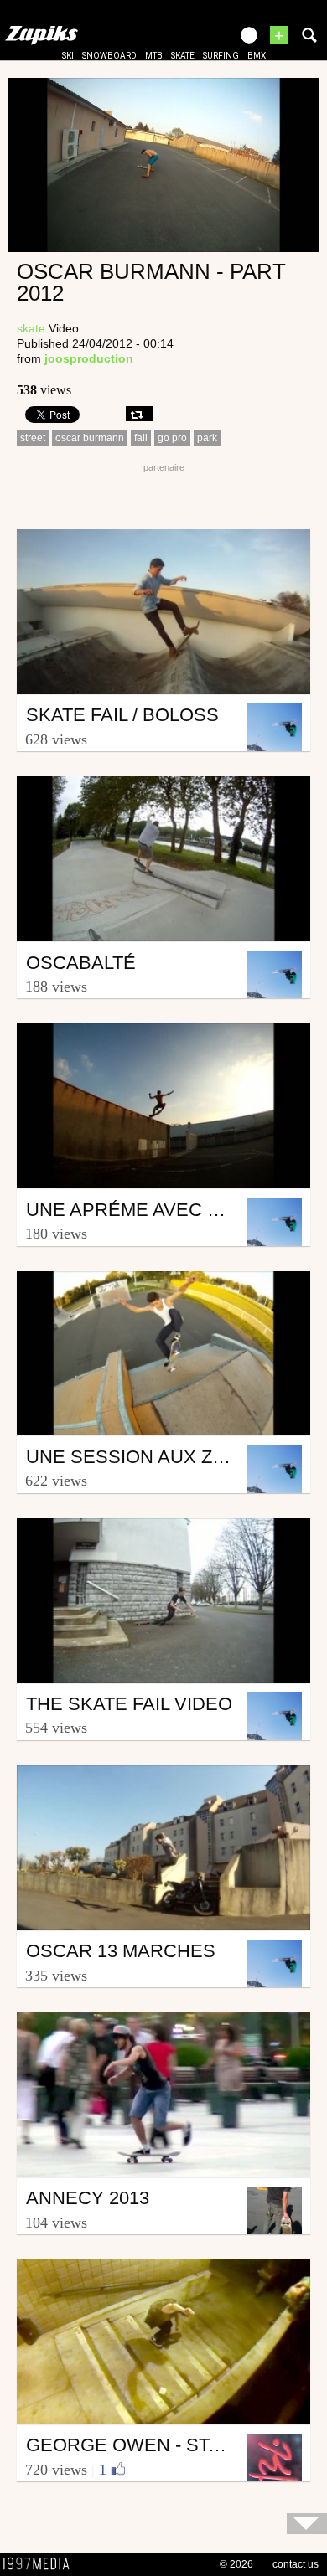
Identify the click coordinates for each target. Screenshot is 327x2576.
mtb (154, 56)
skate (183, 56)
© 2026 (236, 2564)
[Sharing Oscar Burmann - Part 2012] (139, 414)
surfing (221, 56)
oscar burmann (90, 438)
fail (141, 438)
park (207, 438)
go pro (172, 438)
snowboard (109, 56)
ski (68, 56)
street (33, 438)
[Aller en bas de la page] (307, 2524)
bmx (257, 56)
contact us (296, 2564)
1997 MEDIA (41, 2564)
